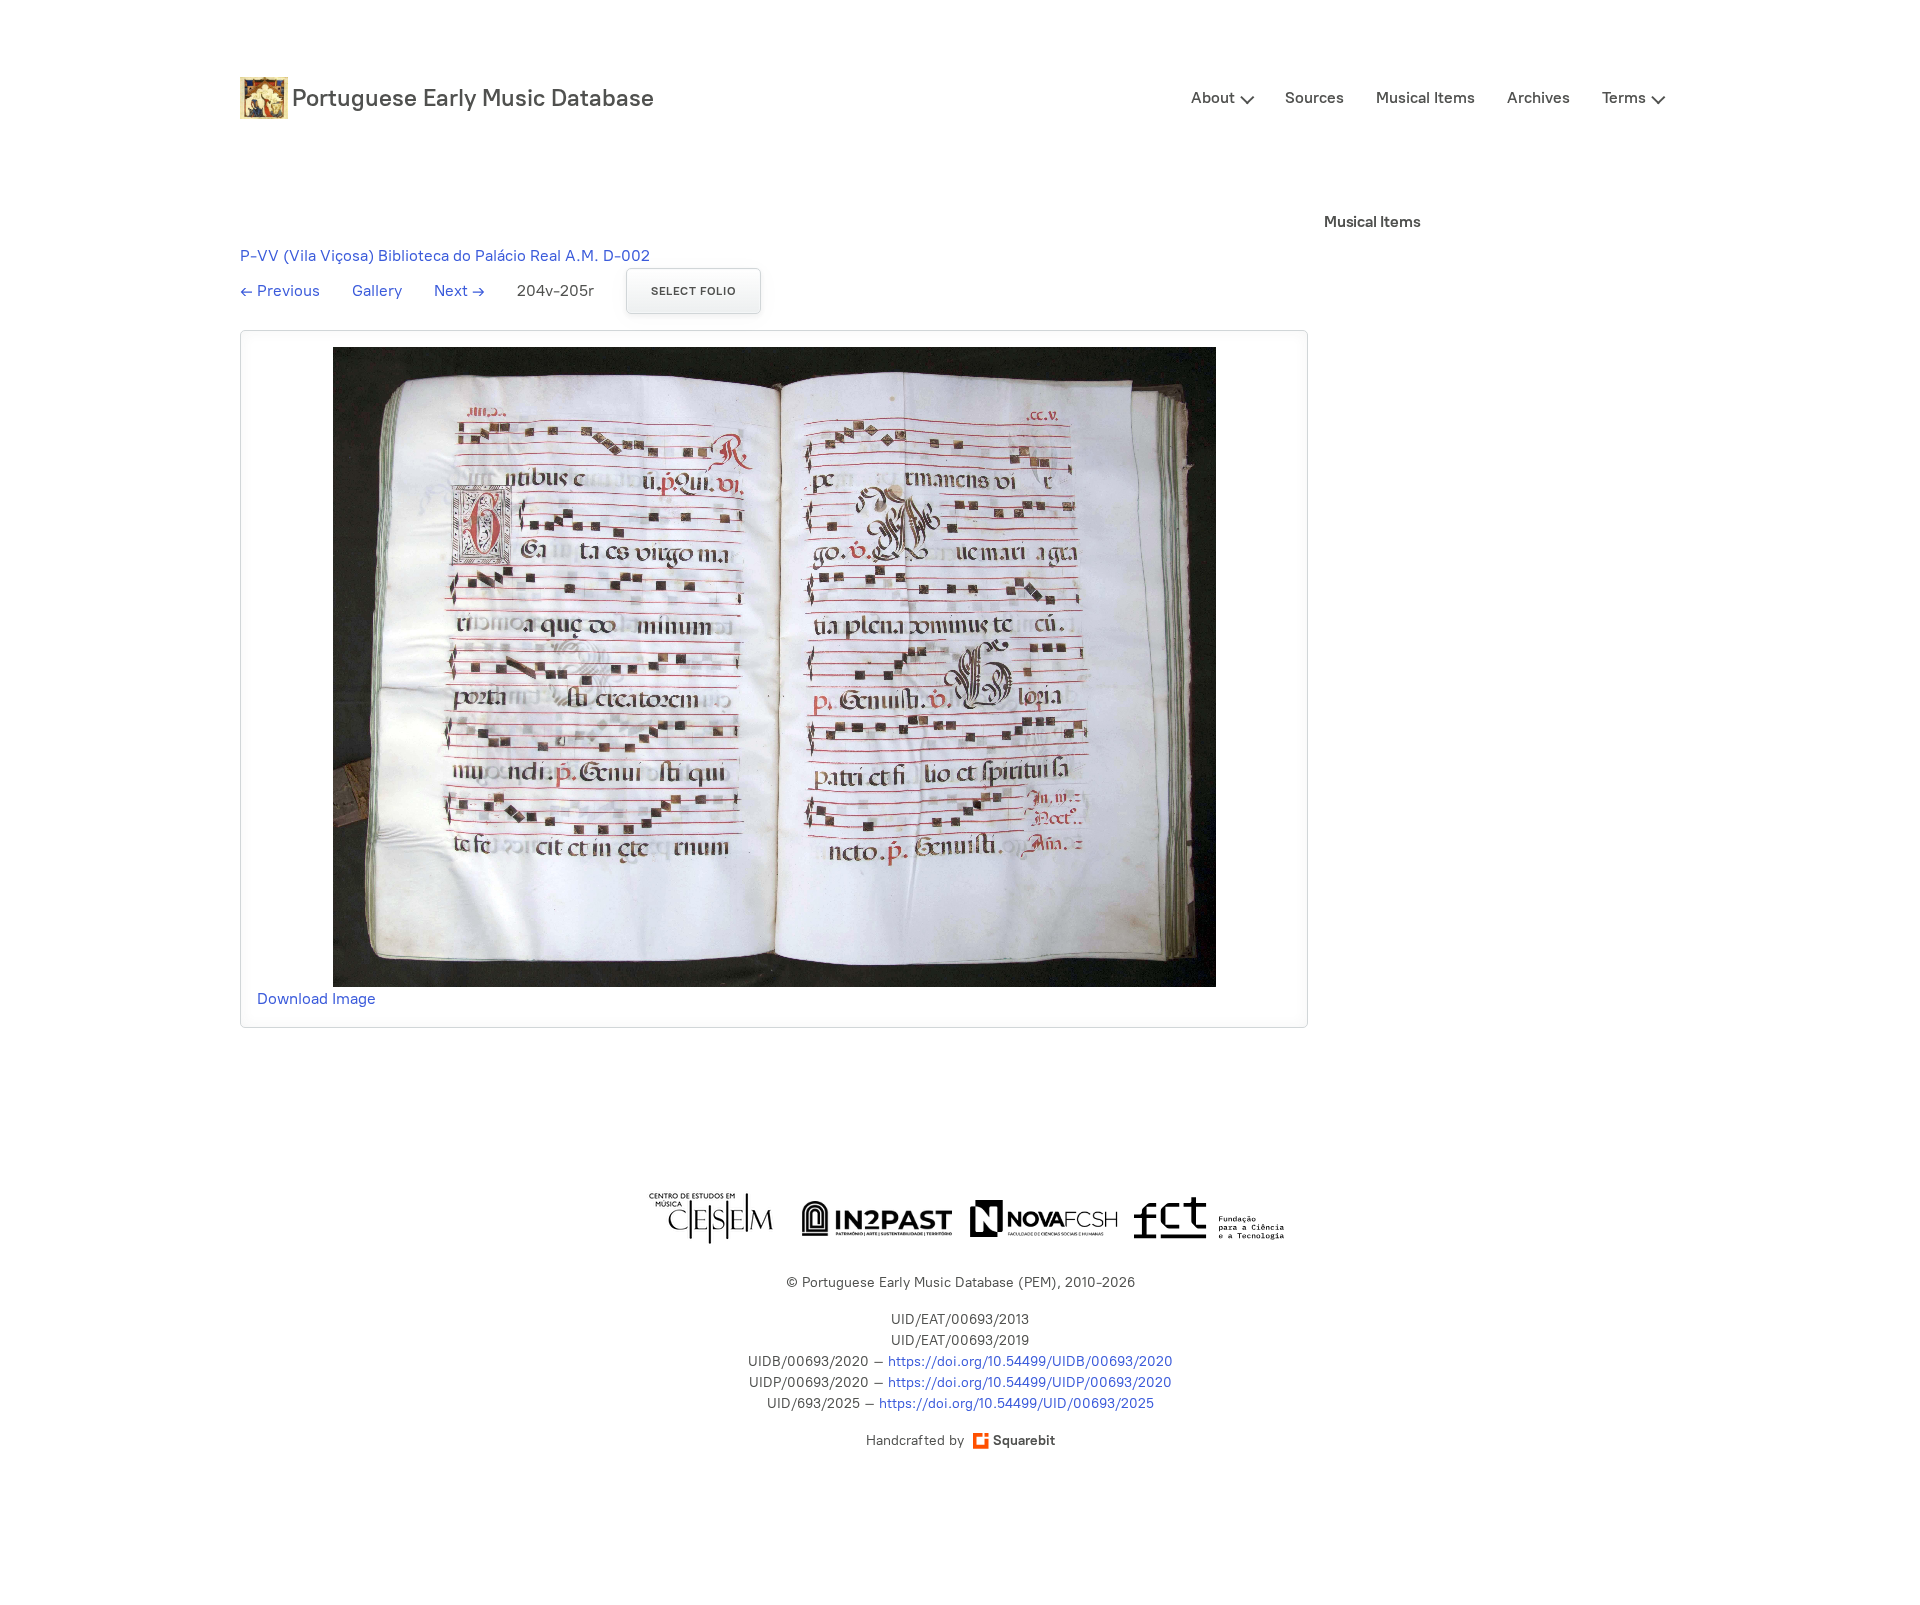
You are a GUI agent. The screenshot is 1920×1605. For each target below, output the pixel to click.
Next (459, 290)
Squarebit (1024, 1440)
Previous (280, 290)
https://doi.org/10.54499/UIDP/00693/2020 (1030, 1382)
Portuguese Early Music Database (473, 97)
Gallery (377, 290)
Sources (1314, 97)
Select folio (693, 291)
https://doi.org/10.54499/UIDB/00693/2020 (1030, 1361)
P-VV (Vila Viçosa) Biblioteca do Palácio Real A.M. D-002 (445, 255)
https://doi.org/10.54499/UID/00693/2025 (1016, 1403)
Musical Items (1425, 97)
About (1213, 97)
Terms (1624, 97)
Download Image (316, 998)
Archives (1538, 97)
